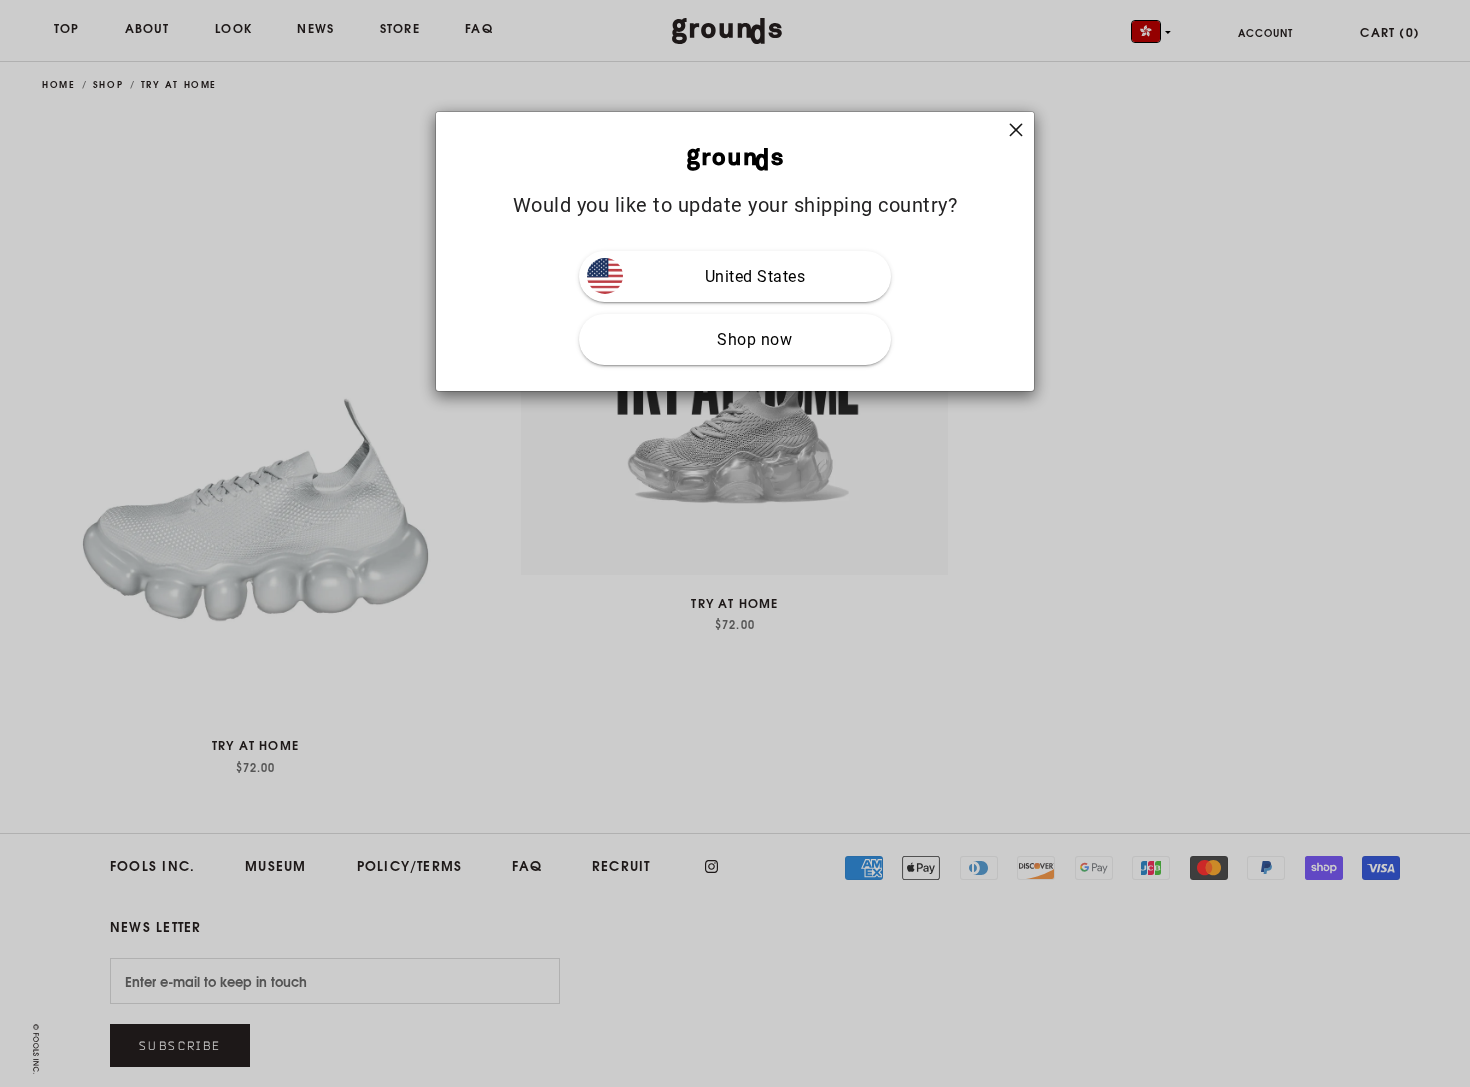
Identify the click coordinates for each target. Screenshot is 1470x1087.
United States (755, 276)
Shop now (754, 339)
